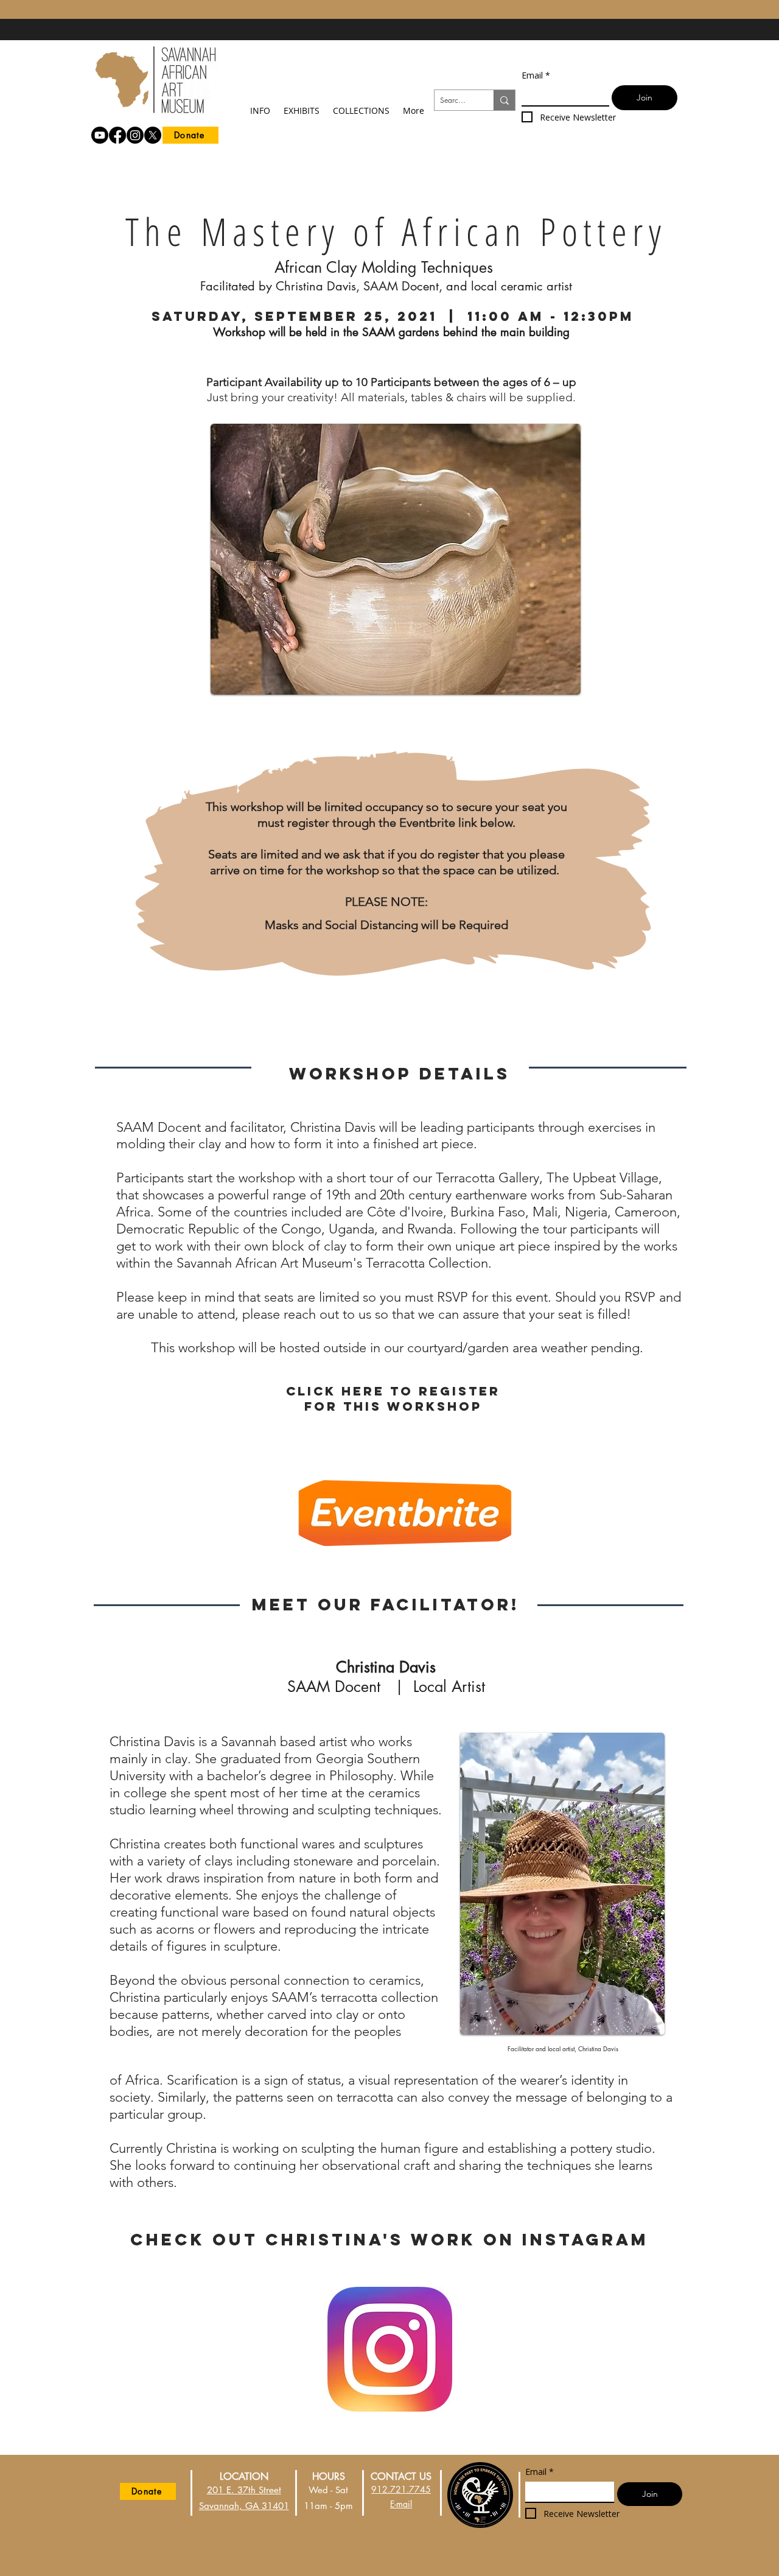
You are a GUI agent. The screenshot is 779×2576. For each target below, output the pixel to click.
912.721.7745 (401, 2489)
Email (536, 75)
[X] (153, 135)
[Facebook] (117, 135)
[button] (260, 105)
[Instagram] (135, 135)
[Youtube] (100, 135)
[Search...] (504, 100)
